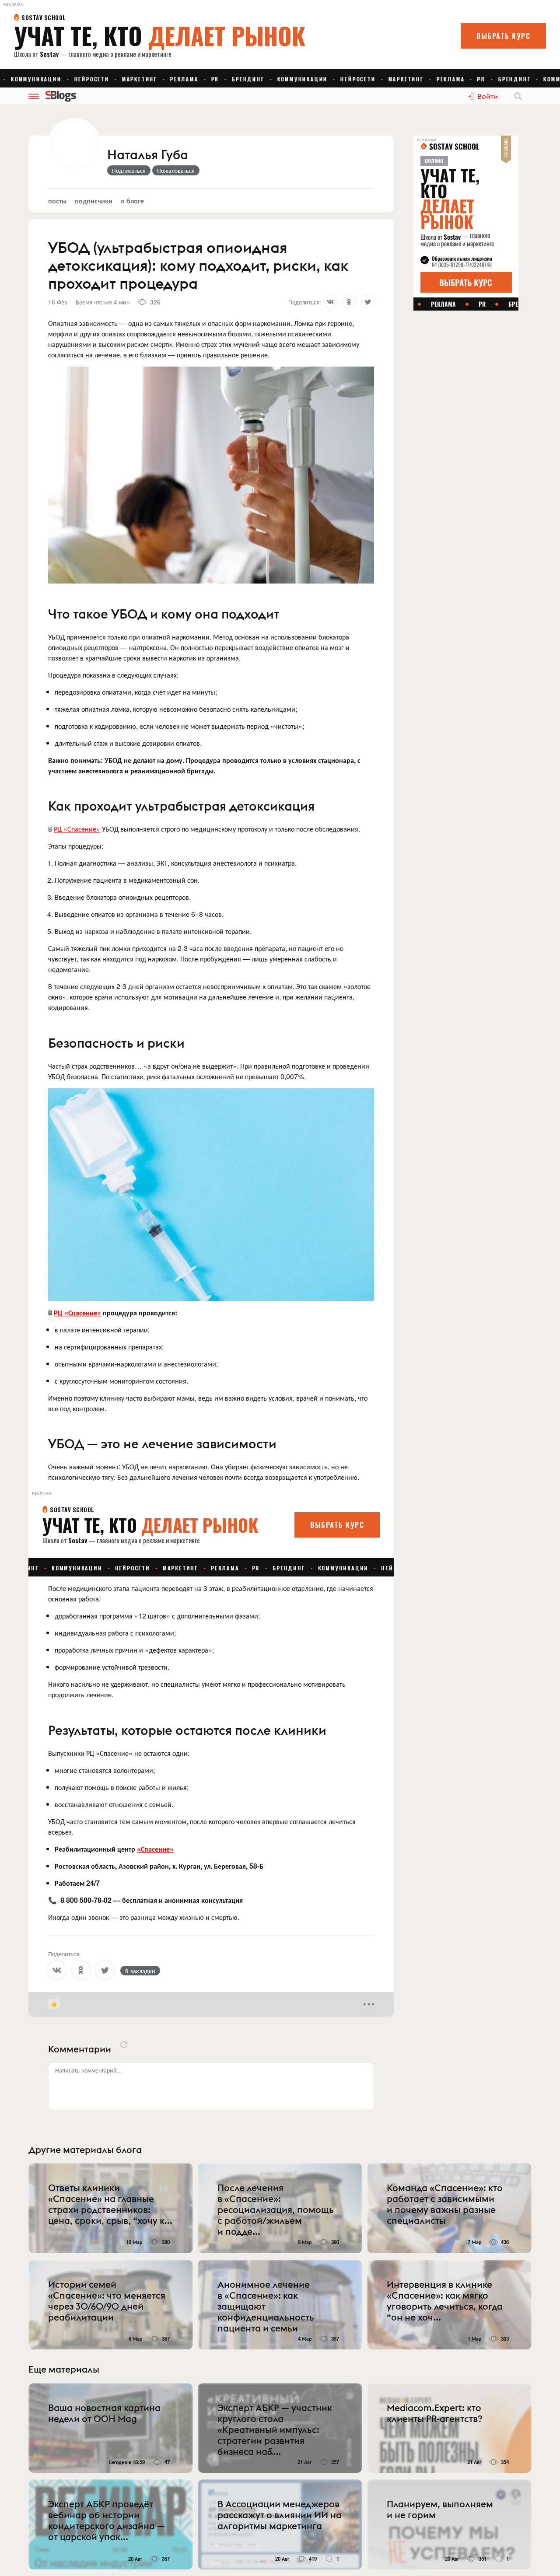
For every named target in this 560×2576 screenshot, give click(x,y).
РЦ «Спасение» (77, 829)
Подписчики (94, 201)
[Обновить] (124, 2045)
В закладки (140, 1971)
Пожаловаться (176, 170)
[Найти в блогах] (518, 96)
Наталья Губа (148, 155)
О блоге (132, 201)
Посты (57, 201)
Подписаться (129, 170)
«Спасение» (155, 1849)
